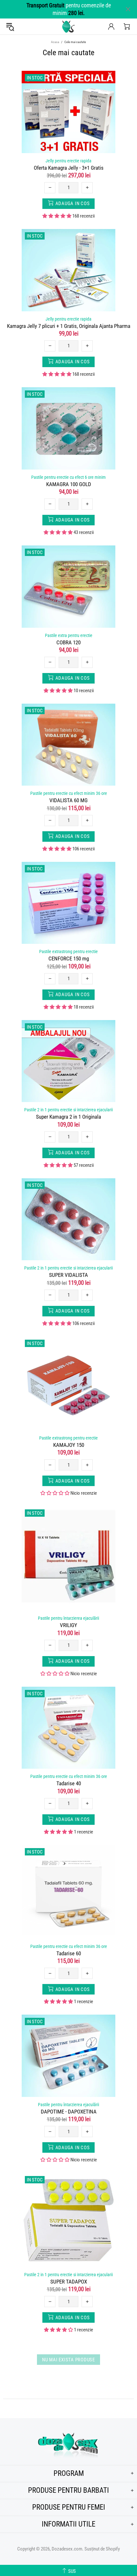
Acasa (55, 42)
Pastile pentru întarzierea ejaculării (68, 1618)
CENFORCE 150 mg (69, 959)
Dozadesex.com (68, 26)
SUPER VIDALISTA (68, 1275)
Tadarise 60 (69, 1953)
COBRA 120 (68, 642)
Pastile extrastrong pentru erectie (68, 951)
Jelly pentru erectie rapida (68, 161)
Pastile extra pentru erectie (69, 635)
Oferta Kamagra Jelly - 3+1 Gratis (69, 168)
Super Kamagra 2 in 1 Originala (68, 1117)
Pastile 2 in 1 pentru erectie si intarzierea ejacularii (68, 1110)
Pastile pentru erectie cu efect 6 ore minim (68, 477)
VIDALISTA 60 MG (68, 800)
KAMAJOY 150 (69, 1445)
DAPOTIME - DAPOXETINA (69, 2112)
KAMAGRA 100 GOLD (69, 484)
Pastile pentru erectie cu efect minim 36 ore (69, 793)
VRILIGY (68, 1625)
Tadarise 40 (69, 1783)
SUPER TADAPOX (69, 2282)
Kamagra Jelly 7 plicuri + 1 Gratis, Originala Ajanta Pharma (69, 326)
